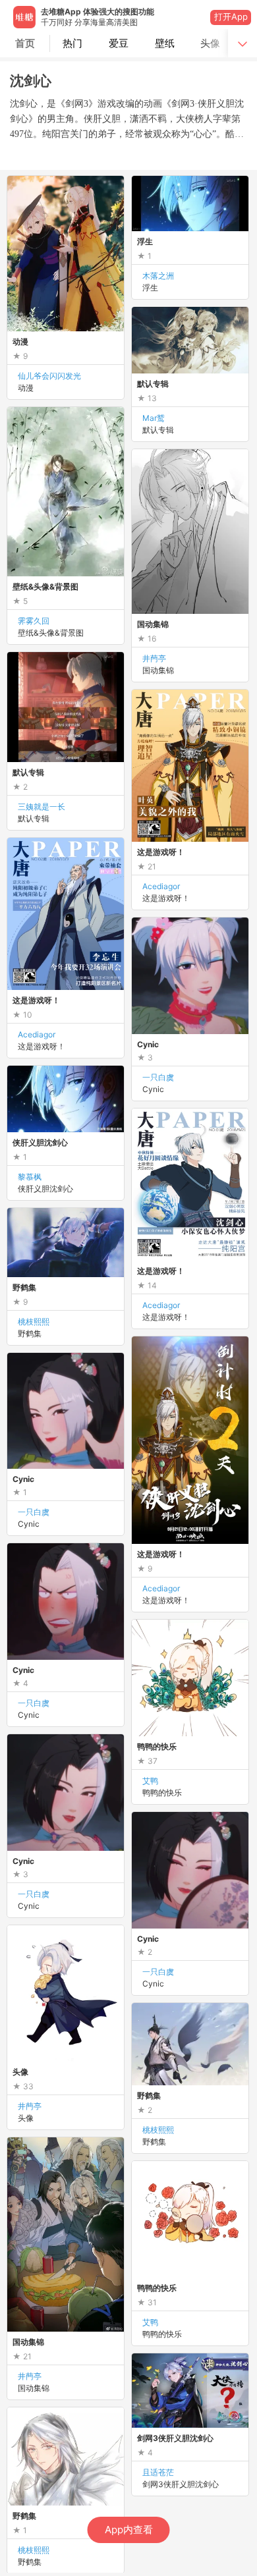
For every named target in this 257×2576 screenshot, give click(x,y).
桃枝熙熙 (34, 1322)
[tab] (73, 43)
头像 (26, 2118)
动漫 (26, 388)
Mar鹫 (154, 418)
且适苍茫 (158, 2472)
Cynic (29, 1524)
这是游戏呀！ (166, 898)
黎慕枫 (30, 1177)
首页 (25, 43)
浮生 (150, 288)
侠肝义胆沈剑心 (45, 1189)
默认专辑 (158, 430)
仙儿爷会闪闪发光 (49, 376)
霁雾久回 (34, 621)
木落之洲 (158, 276)
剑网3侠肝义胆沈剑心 (181, 2484)
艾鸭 (150, 2322)
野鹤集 (30, 1333)
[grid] (132, 1374)
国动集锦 (158, 670)
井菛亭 (154, 658)
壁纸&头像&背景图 (51, 633)
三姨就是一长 (42, 807)
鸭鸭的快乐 (162, 2334)
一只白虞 (34, 1512)
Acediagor (161, 886)
